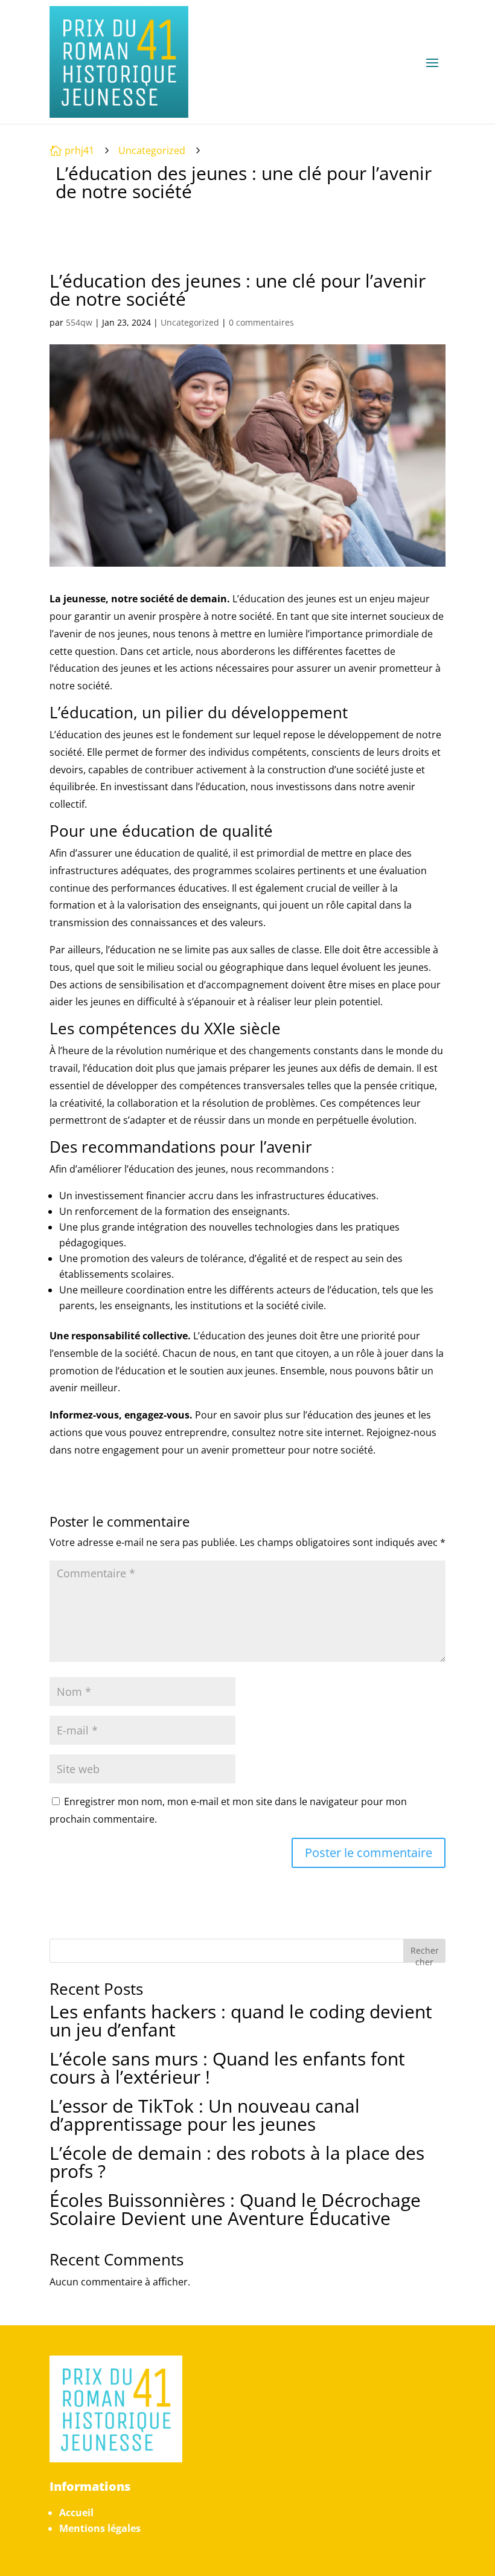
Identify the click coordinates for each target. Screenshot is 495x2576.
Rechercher (425, 1953)
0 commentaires (261, 322)
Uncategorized (152, 150)
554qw (79, 322)
